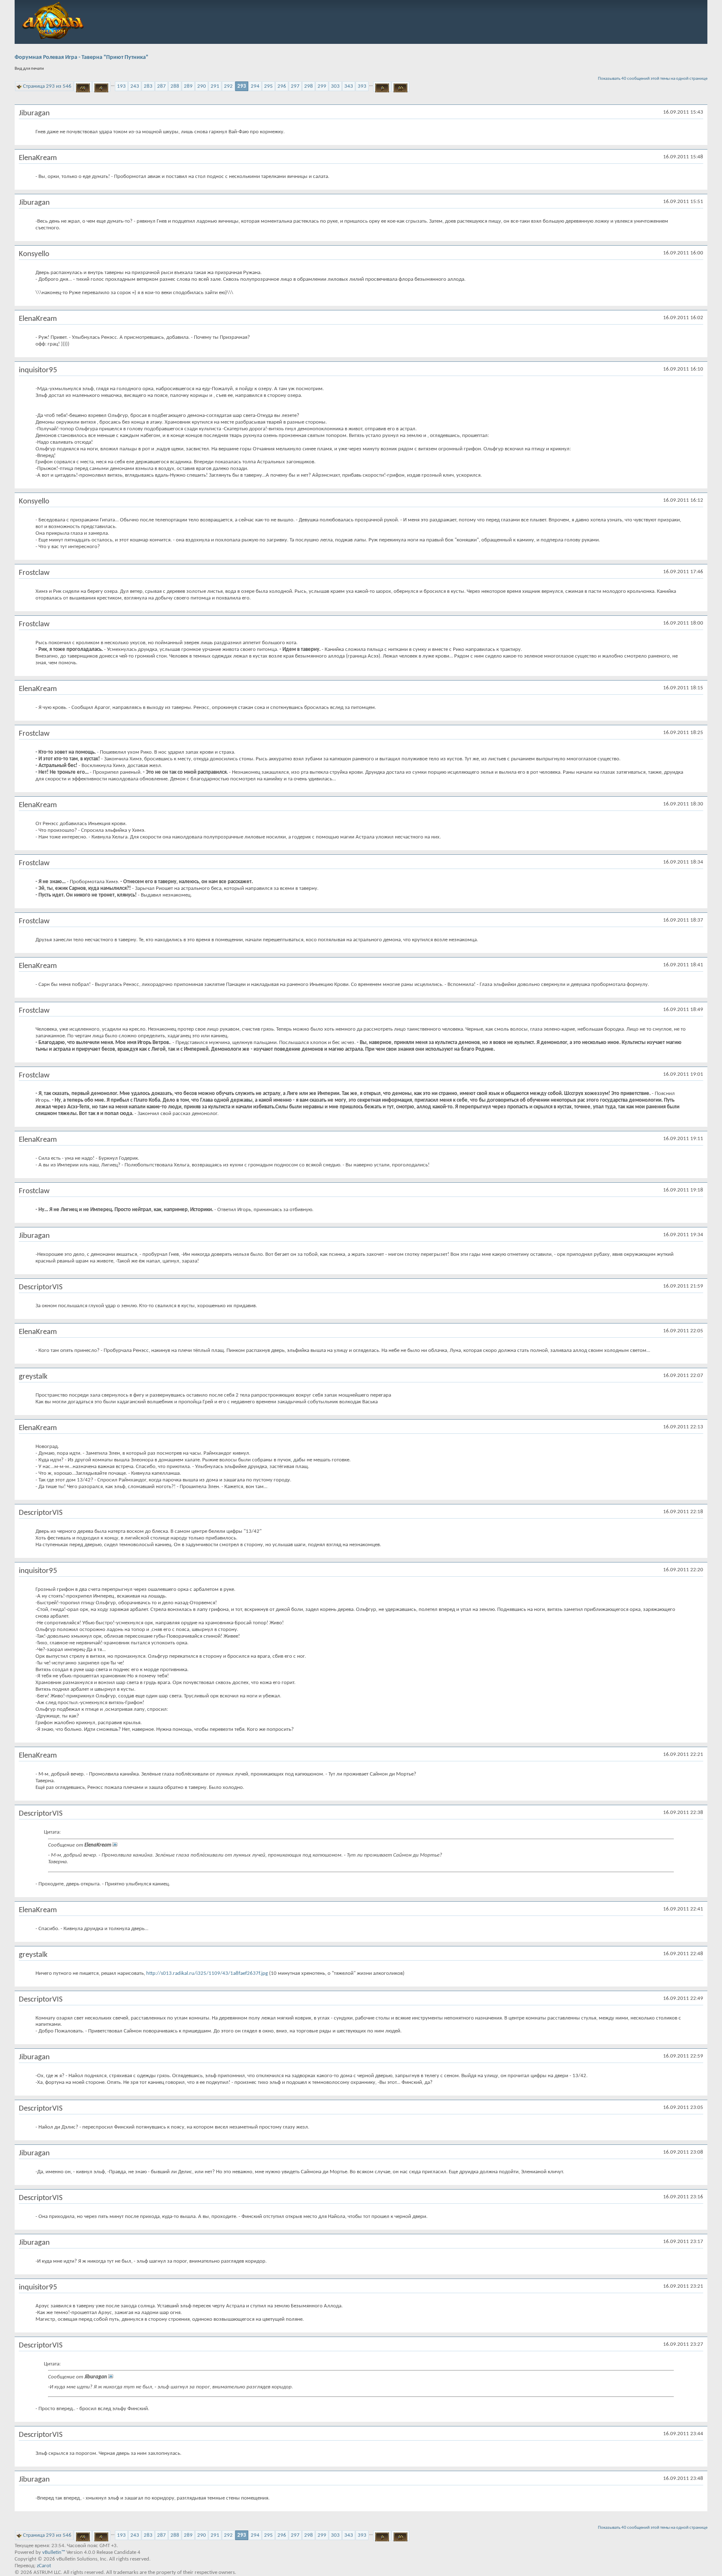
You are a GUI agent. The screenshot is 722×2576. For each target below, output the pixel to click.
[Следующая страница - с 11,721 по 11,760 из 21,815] (382, 86)
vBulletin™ (54, 2552)
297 (295, 86)
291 (215, 86)
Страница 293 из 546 (47, 86)
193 (121, 86)
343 (349, 86)
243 (135, 86)
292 (228, 86)
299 (322, 86)
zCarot (44, 2566)
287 (161, 86)
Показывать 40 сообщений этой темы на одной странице (653, 79)
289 (188, 86)
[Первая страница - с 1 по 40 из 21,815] (83, 86)
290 (202, 86)
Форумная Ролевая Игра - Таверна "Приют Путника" (81, 57)
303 (335, 86)
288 (175, 86)
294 (255, 86)
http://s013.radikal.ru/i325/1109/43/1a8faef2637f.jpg (207, 1973)
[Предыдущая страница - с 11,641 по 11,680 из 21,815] (101, 86)
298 (309, 86)
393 (362, 86)
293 (242, 86)
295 (268, 86)
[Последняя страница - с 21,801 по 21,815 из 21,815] (400, 86)
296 (282, 86)
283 (148, 86)
